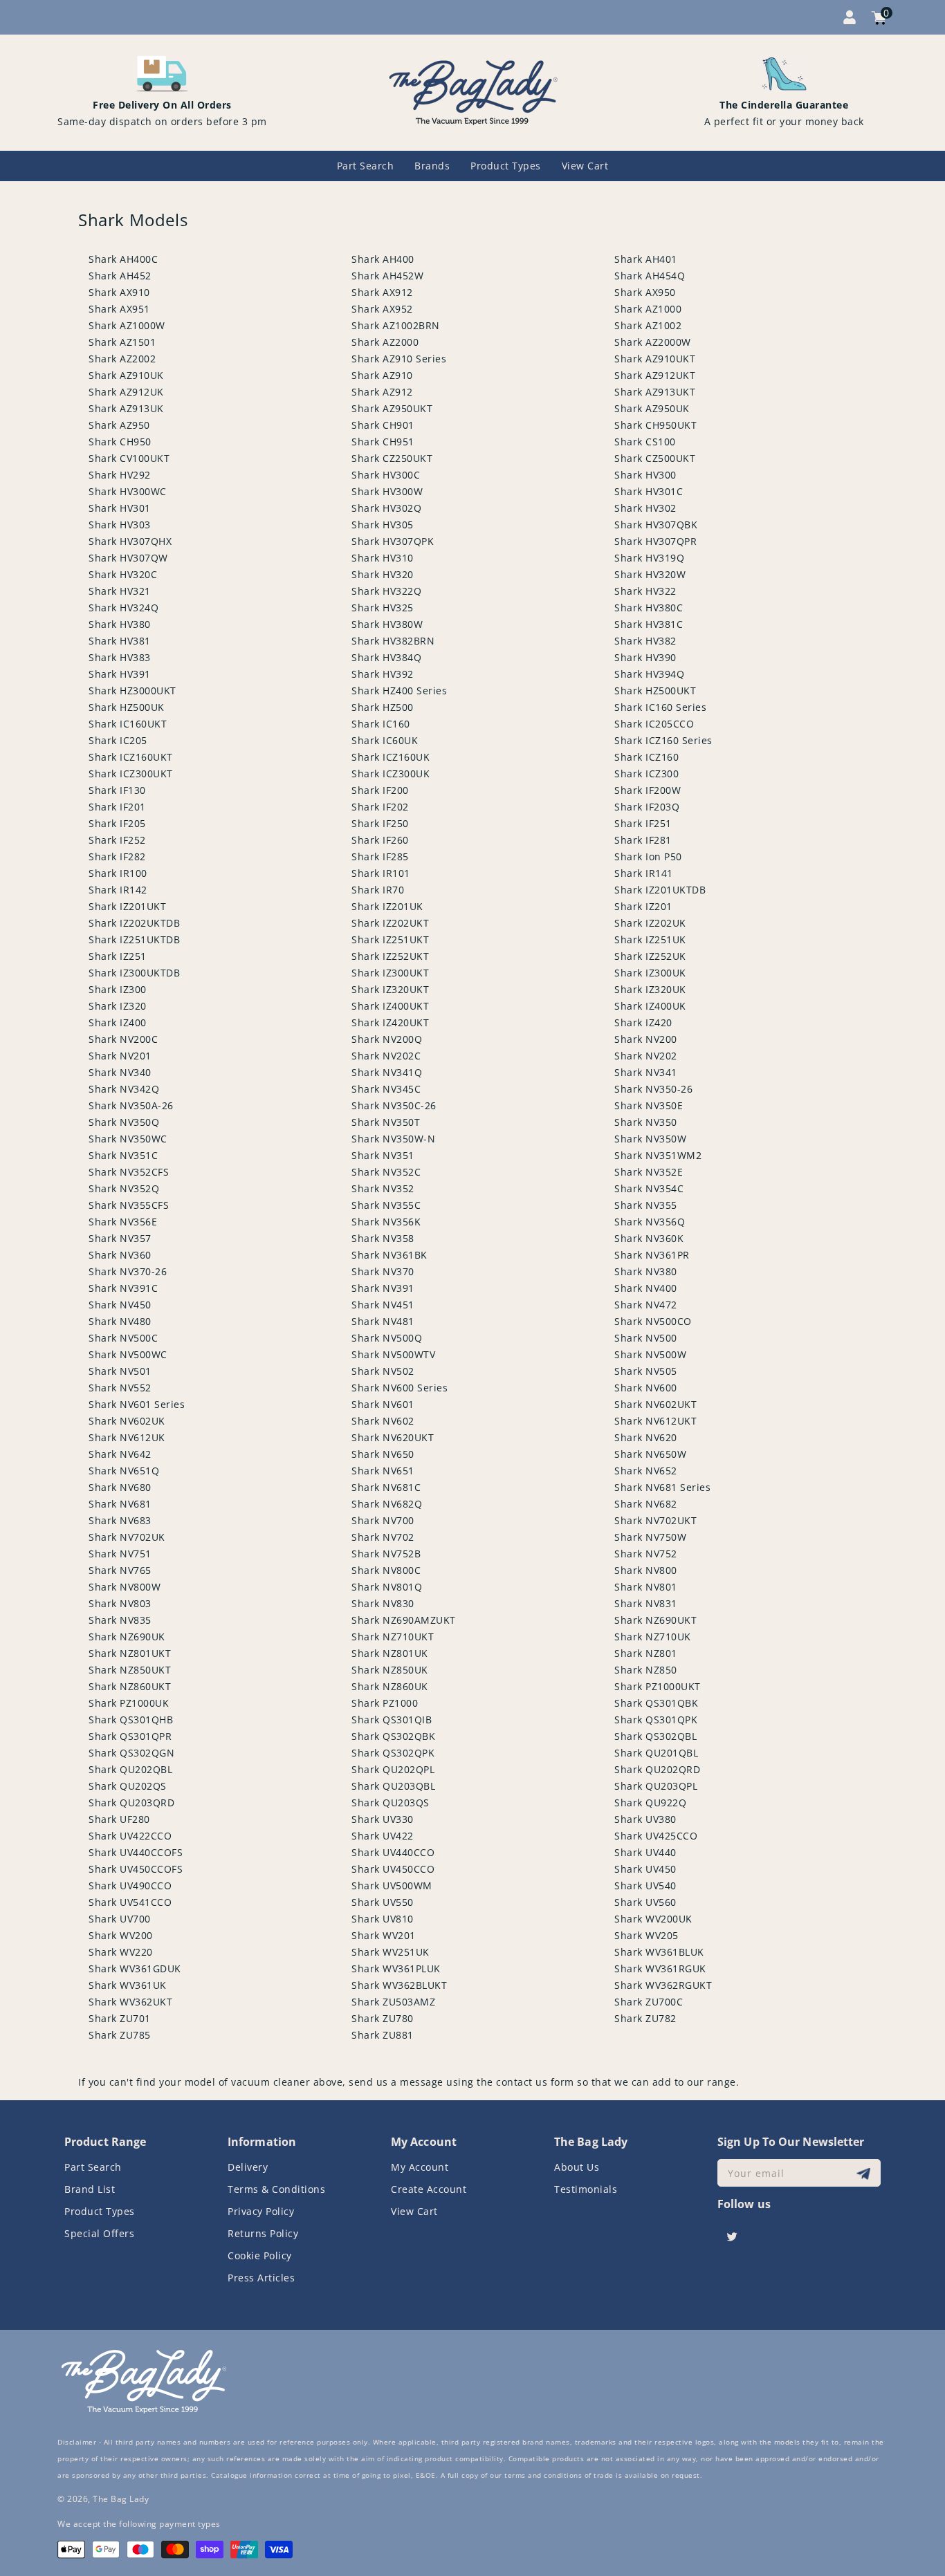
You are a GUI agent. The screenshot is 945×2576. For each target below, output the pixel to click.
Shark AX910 (119, 292)
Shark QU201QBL (656, 1753)
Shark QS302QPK (393, 1753)
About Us (577, 2167)
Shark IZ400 (118, 1022)
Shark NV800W (125, 1587)
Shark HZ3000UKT (132, 691)
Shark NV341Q (387, 1072)
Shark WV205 (646, 1935)
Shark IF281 (643, 840)
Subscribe (865, 2173)
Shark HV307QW (128, 558)
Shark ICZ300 (646, 773)
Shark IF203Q (647, 807)
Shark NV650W (650, 1454)
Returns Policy (263, 2233)
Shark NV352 (383, 1188)
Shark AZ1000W (127, 325)
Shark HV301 (120, 508)
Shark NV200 (646, 1039)
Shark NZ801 (646, 1653)
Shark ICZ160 (646, 757)
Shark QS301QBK (656, 1703)
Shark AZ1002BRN (396, 325)
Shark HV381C (649, 624)
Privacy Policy (261, 2211)
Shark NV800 (646, 1570)
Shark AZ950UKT (392, 408)
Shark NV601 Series (137, 1404)
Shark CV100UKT (129, 458)
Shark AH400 (383, 259)
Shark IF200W (648, 790)
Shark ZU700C (649, 2002)
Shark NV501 (120, 1371)
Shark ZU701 (120, 2018)
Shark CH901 (383, 425)
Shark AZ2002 (122, 359)
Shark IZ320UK (650, 989)
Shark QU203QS (391, 1803)
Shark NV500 (646, 1338)
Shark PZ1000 (385, 1703)
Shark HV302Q (386, 508)
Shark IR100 (118, 873)
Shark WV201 (384, 1935)
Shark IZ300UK (650, 973)
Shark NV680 (120, 1487)
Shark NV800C (386, 1570)
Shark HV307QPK (393, 541)
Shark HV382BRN (393, 641)
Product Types (100, 2211)
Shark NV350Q (124, 1122)
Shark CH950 (120, 442)
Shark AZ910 (382, 375)
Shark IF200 (380, 790)
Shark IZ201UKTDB (660, 890)
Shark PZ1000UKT (658, 1686)
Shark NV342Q (124, 1089)
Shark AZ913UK (126, 408)
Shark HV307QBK (656, 525)
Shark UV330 (383, 1819)
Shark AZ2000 (385, 342)
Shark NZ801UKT (130, 1653)
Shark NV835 (120, 1620)
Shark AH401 (646, 259)
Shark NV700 (383, 1520)
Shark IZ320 (118, 1006)
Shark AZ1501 (122, 342)
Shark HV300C (386, 475)
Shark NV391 (383, 1288)
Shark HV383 (120, 657)
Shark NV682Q (387, 1504)
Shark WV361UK (128, 1985)
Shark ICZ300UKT (131, 773)
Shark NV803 (120, 1603)
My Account (420, 2167)
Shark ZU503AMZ (393, 2002)
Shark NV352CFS (129, 1172)
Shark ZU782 (645, 2018)
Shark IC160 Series (660, 707)
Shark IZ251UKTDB (134, 939)
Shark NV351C (123, 1155)
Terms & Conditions (276, 2189)
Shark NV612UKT (655, 1421)
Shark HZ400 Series (399, 691)
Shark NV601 (383, 1404)
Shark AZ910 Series (399, 359)
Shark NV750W (650, 1537)
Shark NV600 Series (400, 1388)
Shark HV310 (383, 558)
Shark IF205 (117, 823)
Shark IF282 (117, 856)
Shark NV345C (386, 1089)
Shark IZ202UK (650, 923)
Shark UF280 (119, 1819)
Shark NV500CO (653, 1321)
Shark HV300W (387, 491)
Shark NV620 (646, 1437)
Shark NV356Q (650, 1222)
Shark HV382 (645, 641)
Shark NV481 (383, 1321)
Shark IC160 (381, 724)
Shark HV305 (383, 525)
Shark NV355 (646, 1205)
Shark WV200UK (653, 1919)
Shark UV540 (645, 1885)
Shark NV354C (649, 1188)
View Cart (414, 2211)
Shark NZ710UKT (393, 1637)
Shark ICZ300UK (391, 773)
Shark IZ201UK (387, 906)
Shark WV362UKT (130, 2002)
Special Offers (99, 2233)
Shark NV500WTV (393, 1354)
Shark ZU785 (120, 2035)
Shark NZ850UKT (130, 1670)
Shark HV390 (645, 657)
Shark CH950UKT (655, 425)
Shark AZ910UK (126, 375)
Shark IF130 (117, 790)
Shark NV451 (383, 1305)
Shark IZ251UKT (390, 939)
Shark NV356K (386, 1222)
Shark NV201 (120, 1056)
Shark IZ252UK (650, 956)
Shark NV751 (120, 1554)
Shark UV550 (383, 1902)
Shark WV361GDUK (135, 1968)
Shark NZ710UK (653, 1637)
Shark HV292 (120, 475)
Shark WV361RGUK (660, 1968)
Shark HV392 (383, 674)
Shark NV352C (386, 1172)
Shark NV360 (120, 1255)
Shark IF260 (380, 840)
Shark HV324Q (123, 608)
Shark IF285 (380, 856)
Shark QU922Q (650, 1803)
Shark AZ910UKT (655, 359)
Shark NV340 (120, 1072)
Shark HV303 (120, 525)
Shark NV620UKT (393, 1437)
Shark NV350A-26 (131, 1105)
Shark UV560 (645, 1902)
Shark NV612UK (127, 1437)
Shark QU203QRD (131, 1803)
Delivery (248, 2167)
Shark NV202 (646, 1056)
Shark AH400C (123, 259)
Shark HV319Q (649, 558)
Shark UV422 (383, 1836)
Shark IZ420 (643, 1022)
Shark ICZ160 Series (663, 740)
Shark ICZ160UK (391, 757)
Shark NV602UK (127, 1421)
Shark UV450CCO (393, 1869)
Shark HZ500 (383, 707)
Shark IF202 (380, 807)
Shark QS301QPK (656, 1720)
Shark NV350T (386, 1122)
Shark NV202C (386, 1056)
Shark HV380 (120, 624)
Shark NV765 (120, 1570)
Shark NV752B (386, 1554)
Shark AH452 (120, 276)
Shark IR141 (644, 873)
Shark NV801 (646, 1587)
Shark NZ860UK (390, 1686)
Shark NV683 (120, 1520)
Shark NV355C (386, 1205)
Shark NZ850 (646, 1670)
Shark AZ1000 (648, 309)
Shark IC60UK (385, 740)
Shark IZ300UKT (390, 973)
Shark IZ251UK (650, 939)
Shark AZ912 (382, 392)
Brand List (90, 2189)
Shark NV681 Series (662, 1487)
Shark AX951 (119, 309)
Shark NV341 (646, 1072)
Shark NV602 (383, 1421)
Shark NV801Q (387, 1587)
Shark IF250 (380, 823)
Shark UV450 (645, 1869)
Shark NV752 (646, 1554)
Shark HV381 (120, 641)
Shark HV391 (120, 674)
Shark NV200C (123, 1039)
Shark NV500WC (128, 1354)
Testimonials (586, 2189)
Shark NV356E (123, 1222)
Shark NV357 (120, 1238)
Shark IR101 (381, 873)
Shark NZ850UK (390, 1670)
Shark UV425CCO (656, 1836)
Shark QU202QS (128, 1786)
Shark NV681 (120, 1504)
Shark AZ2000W (653, 342)
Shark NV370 (383, 1271)
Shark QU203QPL (656, 1786)
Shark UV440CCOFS (136, 1852)
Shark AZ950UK (652, 408)
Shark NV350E (649, 1105)
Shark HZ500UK (127, 707)
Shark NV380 (646, 1271)
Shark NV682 (646, 1504)
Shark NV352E (649, 1172)
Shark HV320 (383, 574)
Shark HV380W (387, 624)
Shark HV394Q (649, 674)
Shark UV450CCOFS (136, 1869)
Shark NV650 (383, 1454)
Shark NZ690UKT (655, 1620)
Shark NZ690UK (127, 1637)
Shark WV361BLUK (659, 1952)
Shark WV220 (121, 1952)
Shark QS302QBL (655, 1736)
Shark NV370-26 (128, 1271)
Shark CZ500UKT (655, 458)
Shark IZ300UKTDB (134, 973)
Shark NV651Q (124, 1471)
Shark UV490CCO (130, 1885)
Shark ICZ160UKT (131, 757)
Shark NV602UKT (655, 1404)
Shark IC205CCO (654, 724)
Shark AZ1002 (648, 325)
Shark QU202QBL (130, 1769)
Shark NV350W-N (393, 1139)
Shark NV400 (646, 1288)
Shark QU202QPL (393, 1769)
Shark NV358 (383, 1238)
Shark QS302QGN (131, 1753)
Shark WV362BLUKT (399, 1985)
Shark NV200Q (387, 1039)
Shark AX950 (645, 292)
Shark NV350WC (128, 1139)
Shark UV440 (645, 1852)
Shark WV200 (121, 1935)
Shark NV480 (120, 1321)
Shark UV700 (120, 1919)
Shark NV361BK (389, 1255)
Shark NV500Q (387, 1338)
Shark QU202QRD (657, 1769)
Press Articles (261, 2278)
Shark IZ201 (643, 906)
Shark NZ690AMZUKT (404, 1620)
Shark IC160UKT (128, 724)
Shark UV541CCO (130, 1902)
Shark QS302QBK (393, 1736)
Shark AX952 (382, 309)
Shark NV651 (383, 1471)
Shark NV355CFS (129, 1205)
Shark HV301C (649, 491)
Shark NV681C (386, 1487)
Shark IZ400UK (650, 1006)
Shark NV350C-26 (394, 1105)
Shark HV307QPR (655, 541)
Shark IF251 (643, 823)
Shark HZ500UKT (655, 691)
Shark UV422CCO (130, 1836)
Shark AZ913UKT (655, 392)
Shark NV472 (646, 1305)
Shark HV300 (645, 475)
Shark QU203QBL (393, 1786)
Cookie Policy (260, 2255)
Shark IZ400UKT (390, 1006)
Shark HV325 (383, 608)
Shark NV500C (123, 1338)
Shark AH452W (387, 276)
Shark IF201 (117, 807)
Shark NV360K (649, 1238)
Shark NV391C (123, 1288)
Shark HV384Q (386, 657)
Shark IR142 (118, 890)
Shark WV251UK (391, 1952)
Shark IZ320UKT (390, 989)
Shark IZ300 (118, 989)
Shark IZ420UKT (390, 1022)
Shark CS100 (645, 442)
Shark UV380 (645, 1819)
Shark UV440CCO (393, 1852)
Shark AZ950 (119, 425)
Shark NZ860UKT (130, 1686)
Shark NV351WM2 (658, 1155)
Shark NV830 (383, 1603)
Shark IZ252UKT (390, 956)
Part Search (93, 2167)
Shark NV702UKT (655, 1520)
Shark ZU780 (383, 2018)
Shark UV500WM (392, 1885)
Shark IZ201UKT (127, 906)
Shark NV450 (120, 1305)
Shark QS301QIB (392, 1720)
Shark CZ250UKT (392, 458)
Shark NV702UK (127, 1537)
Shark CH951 (383, 442)
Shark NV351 (383, 1155)
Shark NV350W (650, 1139)
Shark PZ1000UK (129, 1703)
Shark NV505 (646, 1371)
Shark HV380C (649, 608)
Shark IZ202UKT (390, 923)
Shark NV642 (120, 1454)
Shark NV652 (646, 1471)
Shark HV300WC (128, 491)
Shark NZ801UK (390, 1653)
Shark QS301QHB (131, 1720)
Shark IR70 (378, 890)
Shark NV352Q (124, 1188)
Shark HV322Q (386, 591)
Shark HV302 (645, 508)
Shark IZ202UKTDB (134, 923)
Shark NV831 (646, 1603)
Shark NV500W (650, 1354)
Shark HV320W (650, 574)
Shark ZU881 (383, 2035)
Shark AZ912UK (126, 392)
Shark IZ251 (118, 956)
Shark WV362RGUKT (663, 1985)
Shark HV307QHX (130, 541)
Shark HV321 (120, 591)
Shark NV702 (383, 1537)
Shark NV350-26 (653, 1089)
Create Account (429, 2189)
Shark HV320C (123, 574)
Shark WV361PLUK (396, 1968)
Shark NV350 (646, 1122)
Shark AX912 (382, 292)
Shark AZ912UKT (655, 375)
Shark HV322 (645, 591)
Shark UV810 (383, 1919)
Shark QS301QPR (130, 1736)
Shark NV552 (120, 1388)
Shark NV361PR (652, 1255)
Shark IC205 (118, 740)
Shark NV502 (383, 1371)
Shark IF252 (117, 840)
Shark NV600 (646, 1388)
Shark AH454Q (650, 276)
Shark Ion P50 (648, 856)
